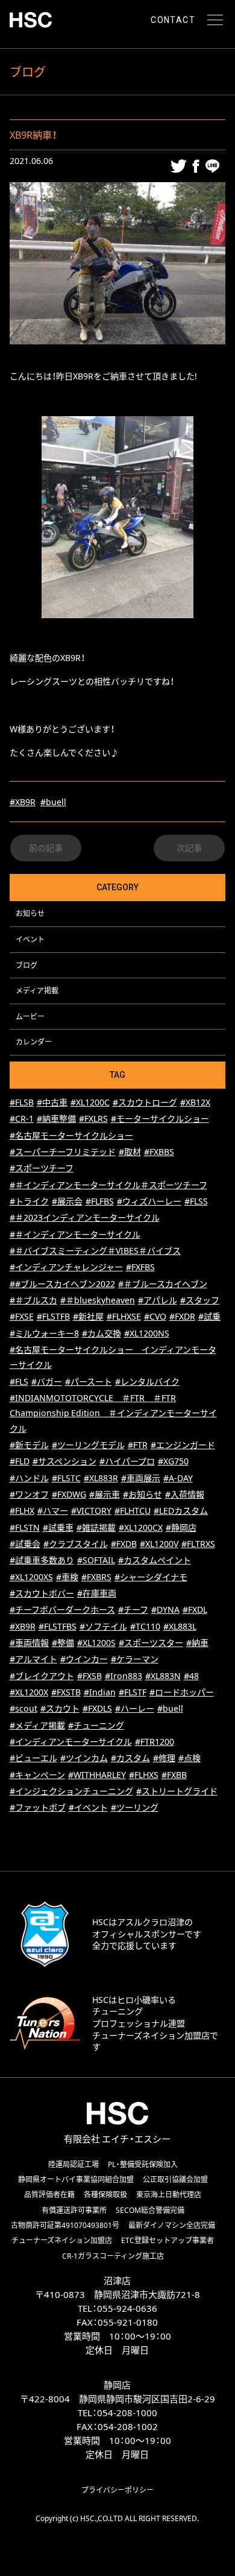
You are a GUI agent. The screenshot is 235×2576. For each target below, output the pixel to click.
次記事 (189, 848)
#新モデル (29, 1445)
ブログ (27, 965)
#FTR (138, 1445)
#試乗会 (25, 1544)
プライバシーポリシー (117, 2490)
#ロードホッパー (182, 1692)
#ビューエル (33, 1758)
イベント (30, 939)
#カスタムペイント (155, 1560)
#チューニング (96, 1725)
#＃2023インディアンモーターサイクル (85, 1217)
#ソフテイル (103, 1626)
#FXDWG (69, 1494)
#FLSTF (133, 1692)
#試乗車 (58, 1527)
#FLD (20, 1461)
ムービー (30, 1016)
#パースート (89, 1381)
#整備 (63, 1643)
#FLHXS (144, 1775)
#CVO (155, 1316)
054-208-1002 (128, 2426)
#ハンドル (29, 1478)
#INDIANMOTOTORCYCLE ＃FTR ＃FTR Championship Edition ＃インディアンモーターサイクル (113, 1413)
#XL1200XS (31, 1577)
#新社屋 (88, 1316)
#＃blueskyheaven (98, 1300)
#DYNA (165, 1609)
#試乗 (209, 1316)
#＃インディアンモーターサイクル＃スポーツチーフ (108, 1185)
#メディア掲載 (37, 1725)
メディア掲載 (37, 990)
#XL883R (101, 1478)
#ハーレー (135, 1708)
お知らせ (30, 913)
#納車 (197, 1643)
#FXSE (22, 1316)
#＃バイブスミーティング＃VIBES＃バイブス (95, 1251)
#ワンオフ (29, 1494)
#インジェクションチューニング (71, 1791)
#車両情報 (29, 1643)
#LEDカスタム (181, 1511)
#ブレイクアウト (42, 1676)
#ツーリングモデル (88, 1445)
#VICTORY (91, 1511)
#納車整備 (56, 1119)
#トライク (29, 1201)
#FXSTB (66, 1692)
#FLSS (196, 1201)
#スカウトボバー (42, 1593)
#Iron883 (124, 1676)
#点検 (190, 1758)
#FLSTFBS (58, 1626)
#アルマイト (33, 1659)
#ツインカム (84, 1758)
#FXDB (124, 1544)
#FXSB (89, 1676)
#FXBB (174, 1775)
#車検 (67, 1577)
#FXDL (195, 1609)
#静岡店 (181, 1527)
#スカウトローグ (145, 1102)
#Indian (100, 1692)
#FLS (19, 1381)
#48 (191, 1676)
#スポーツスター (151, 1643)
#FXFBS (140, 1267)
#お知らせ (143, 1494)
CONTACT (173, 20)
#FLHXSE (124, 1316)
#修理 (164, 1758)
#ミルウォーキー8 (44, 1333)
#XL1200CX (141, 1527)
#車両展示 (141, 1478)
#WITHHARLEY (97, 1775)
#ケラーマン (135, 1659)
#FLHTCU (133, 1511)
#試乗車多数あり (42, 1560)
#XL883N (163, 1676)
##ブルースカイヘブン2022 (62, 1284)
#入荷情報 (185, 1494)
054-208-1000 (127, 2413)
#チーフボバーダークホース (62, 1609)
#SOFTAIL (96, 1560)
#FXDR (182, 1316)
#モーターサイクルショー (160, 1119)
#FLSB (22, 1102)
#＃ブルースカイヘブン (163, 1284)
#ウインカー (84, 1659)
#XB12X (195, 1102)
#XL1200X (29, 1692)
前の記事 (46, 848)
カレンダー (34, 1042)
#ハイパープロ (127, 1461)
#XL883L (180, 1626)
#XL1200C (90, 1102)
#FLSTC (66, 1478)
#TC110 (145, 1626)
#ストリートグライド (177, 1791)
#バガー (47, 1381)
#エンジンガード (183, 1445)
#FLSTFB (53, 1316)
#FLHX (22, 1511)
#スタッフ (200, 1300)
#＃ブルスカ (33, 1300)
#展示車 (105, 1494)
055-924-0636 (127, 2308)
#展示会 (67, 1201)
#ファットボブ (38, 1807)
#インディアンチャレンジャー (66, 1267)
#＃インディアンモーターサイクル (75, 1234)
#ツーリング (135, 1807)
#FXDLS (97, 1708)
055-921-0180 (128, 2322)
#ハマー (53, 1511)
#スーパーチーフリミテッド (63, 1152)
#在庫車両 (97, 1593)
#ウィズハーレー (149, 1201)
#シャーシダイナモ (151, 1577)
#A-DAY (178, 1478)
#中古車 (52, 1102)
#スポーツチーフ (42, 1168)
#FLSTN (25, 1527)
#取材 (130, 1152)
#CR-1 (22, 1119)
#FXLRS (93, 1119)
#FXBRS (96, 1577)
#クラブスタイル (76, 1544)
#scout (23, 1708)
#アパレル (158, 1300)
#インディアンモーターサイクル (71, 1742)
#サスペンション (64, 1461)
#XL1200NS (147, 1333)
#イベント (88, 1807)
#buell (53, 802)
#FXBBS (159, 1152)
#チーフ (133, 1609)
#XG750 (173, 1461)
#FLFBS (100, 1201)
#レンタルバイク (147, 1381)
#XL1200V (159, 1544)
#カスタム (130, 1758)
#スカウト (60, 1708)
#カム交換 (102, 1333)
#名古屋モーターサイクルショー (71, 1135)
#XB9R (23, 802)
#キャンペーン (37, 1775)
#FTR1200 (155, 1742)
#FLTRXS (198, 1544)
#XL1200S (96, 1643)
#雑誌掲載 (96, 1527)
